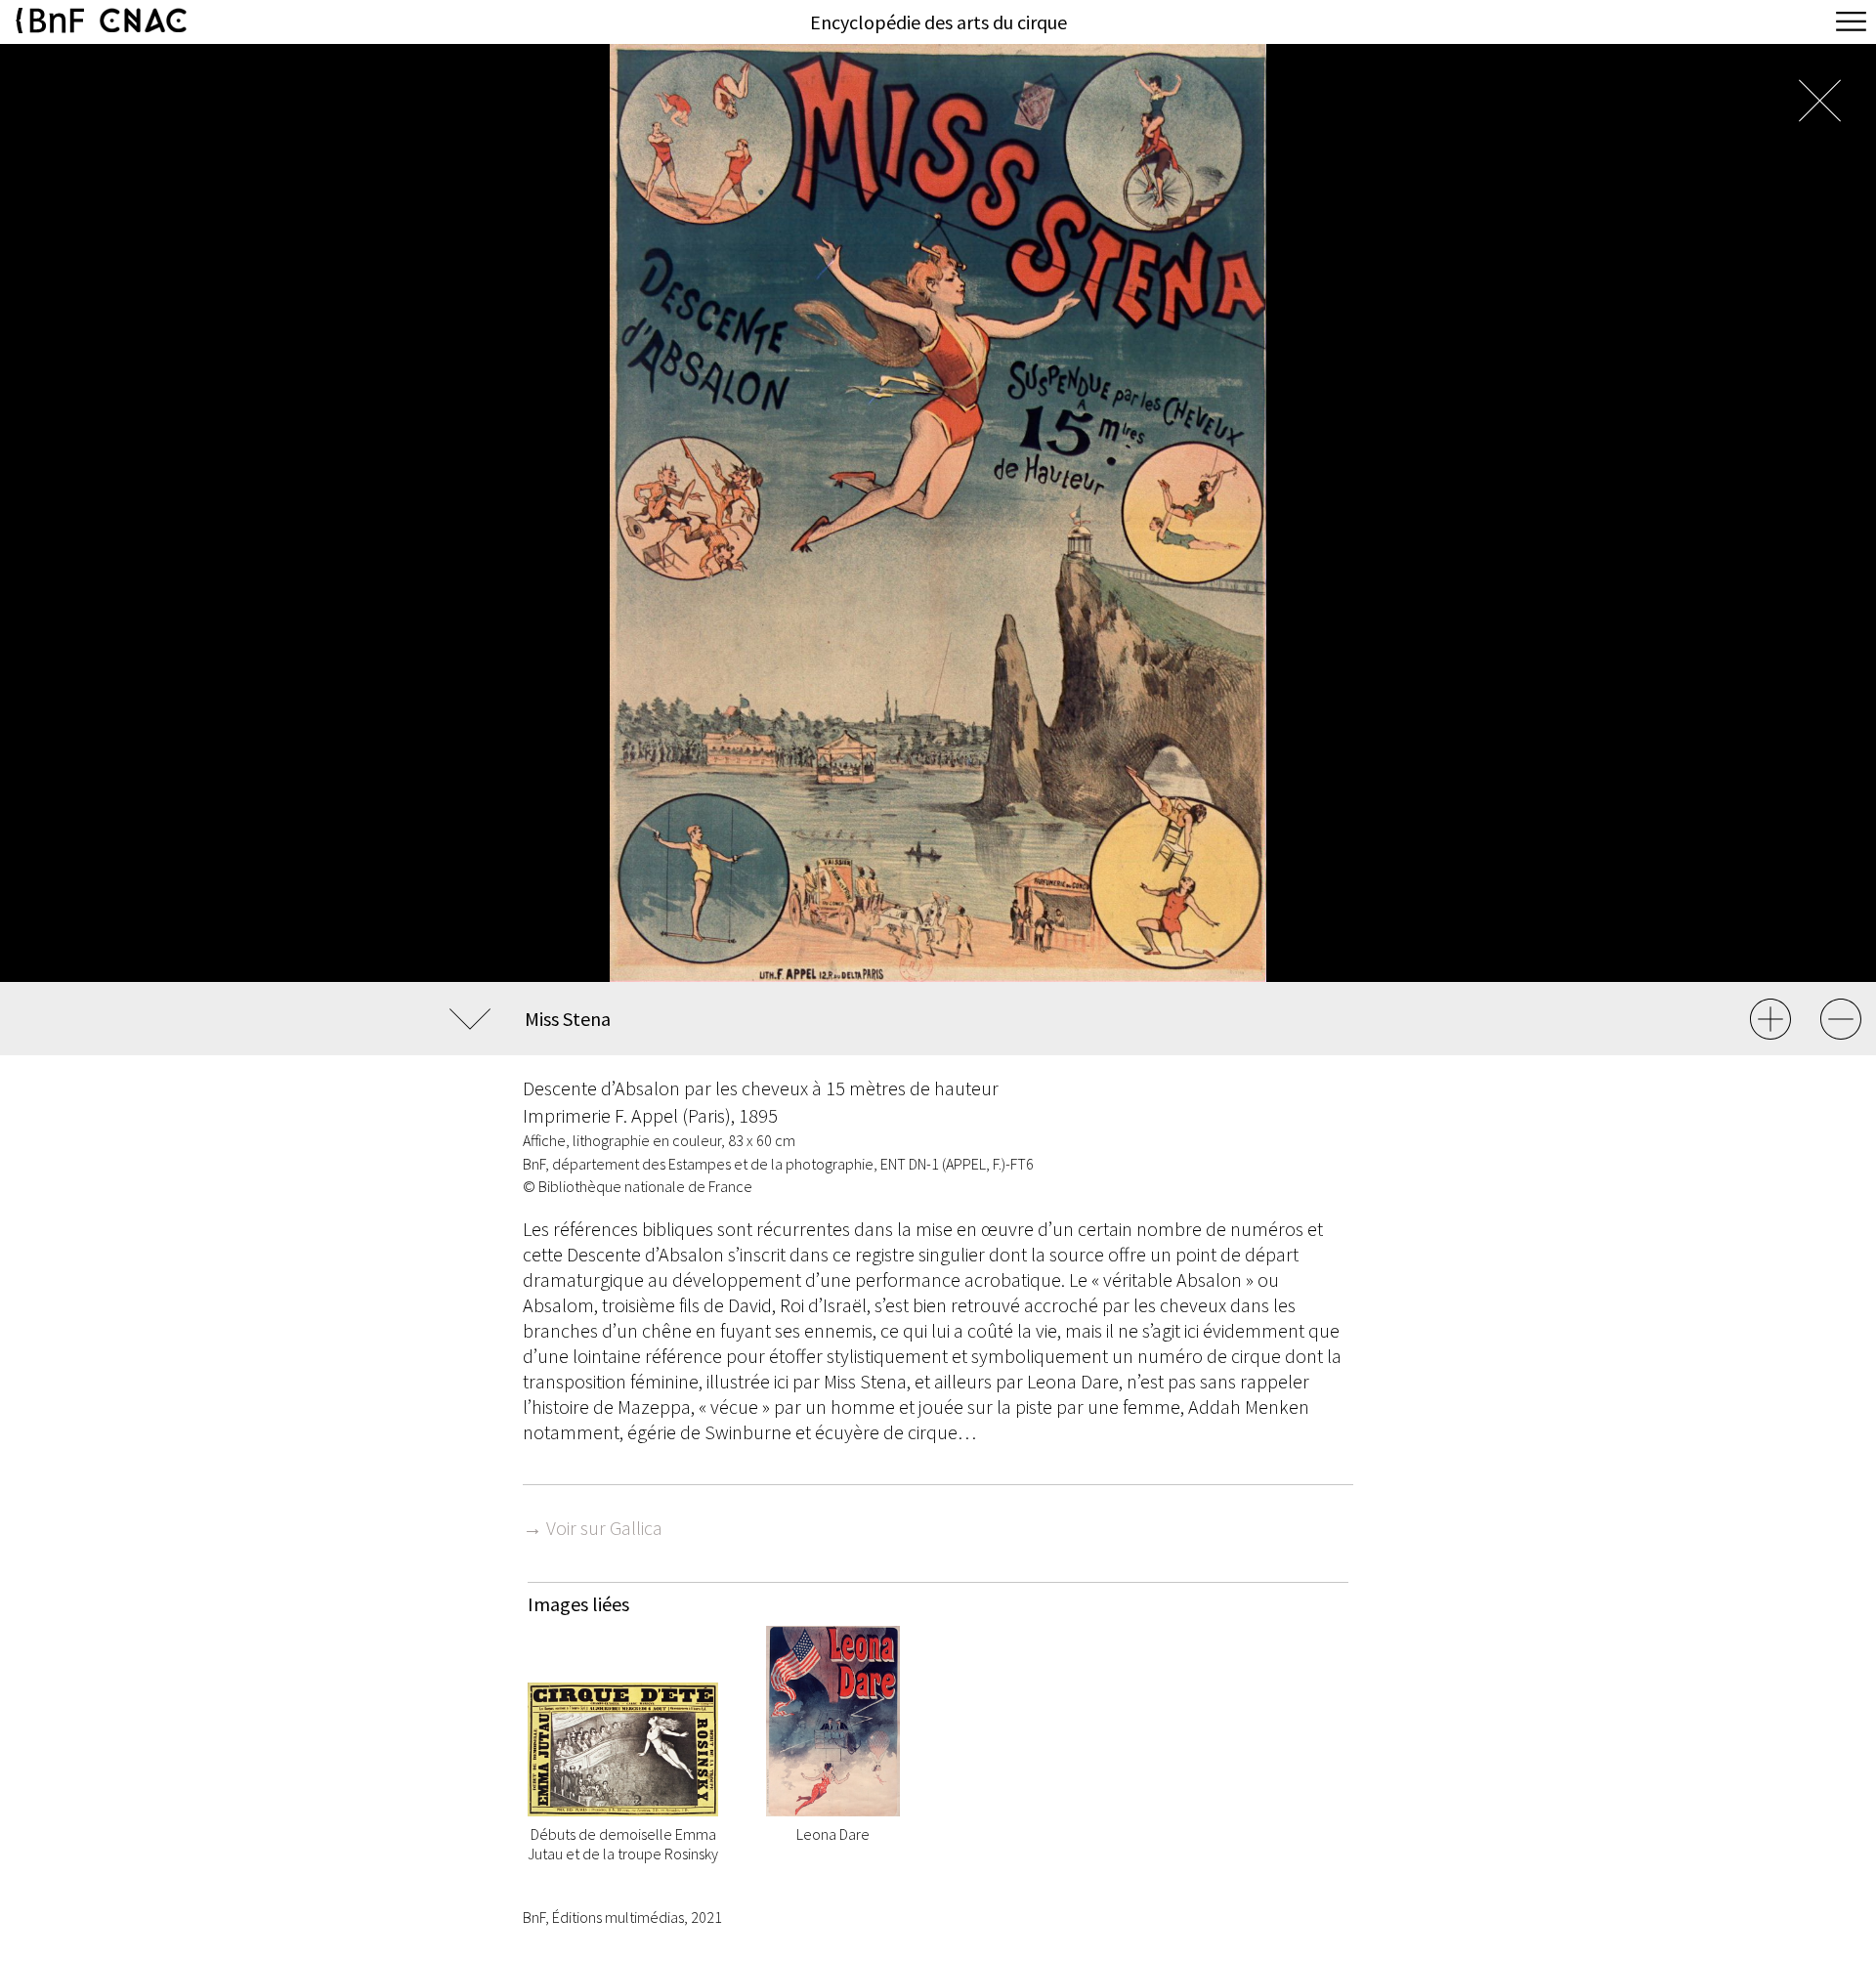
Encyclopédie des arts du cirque (938, 22)
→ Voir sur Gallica (593, 1528)
